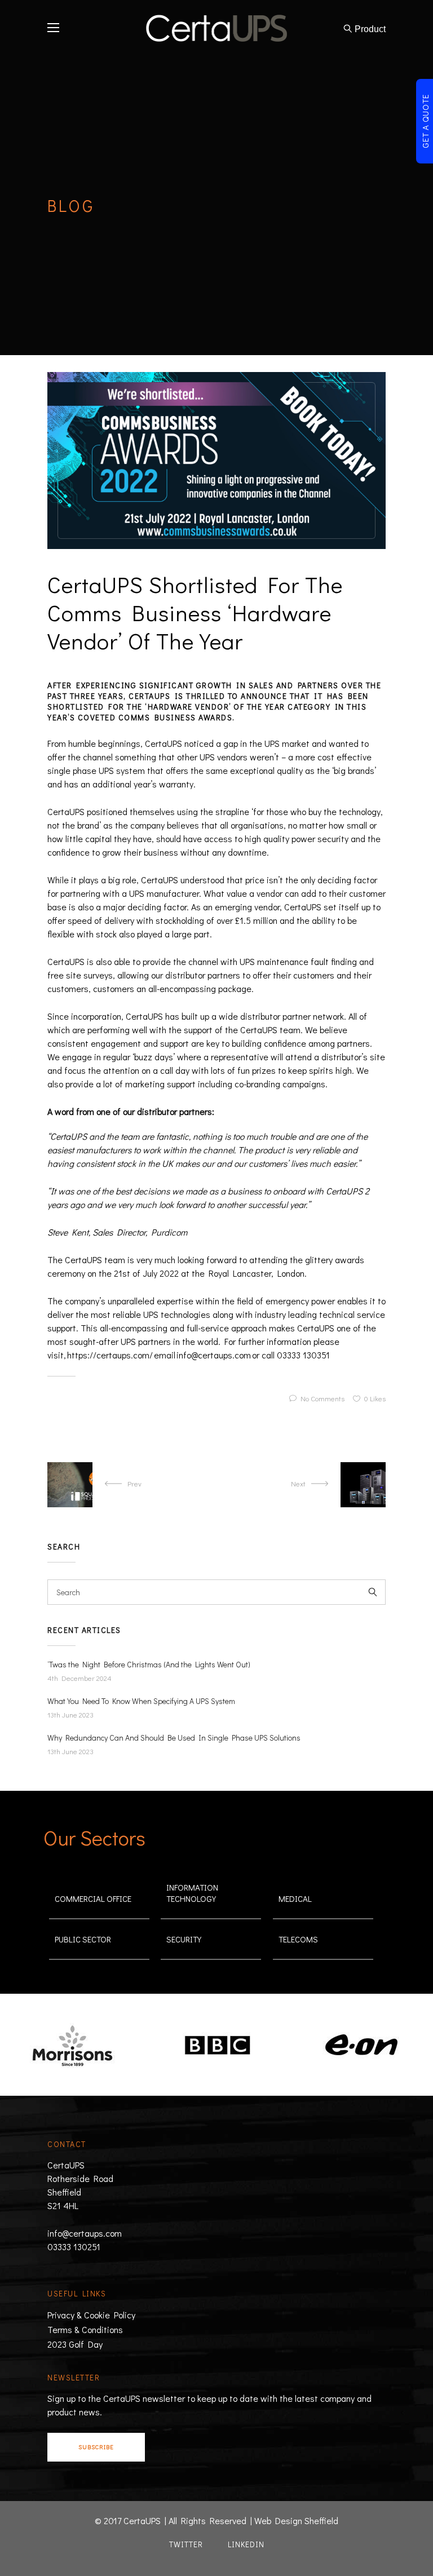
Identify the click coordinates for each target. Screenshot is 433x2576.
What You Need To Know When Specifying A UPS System (141, 1701)
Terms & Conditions (85, 2329)
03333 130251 (74, 2247)
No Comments (322, 1398)
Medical (295, 1898)
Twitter (186, 2544)
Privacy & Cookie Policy (91, 2315)
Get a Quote (425, 121)
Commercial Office (93, 1898)
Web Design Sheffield (296, 2520)
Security (184, 1939)
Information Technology (192, 1893)
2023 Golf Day (75, 2344)
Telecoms (298, 1939)
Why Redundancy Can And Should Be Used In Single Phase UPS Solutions (174, 1738)
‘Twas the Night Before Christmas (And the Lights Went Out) (149, 1665)
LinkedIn (246, 2544)
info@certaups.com (85, 2233)
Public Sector (83, 1939)
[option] (91, 2046)
